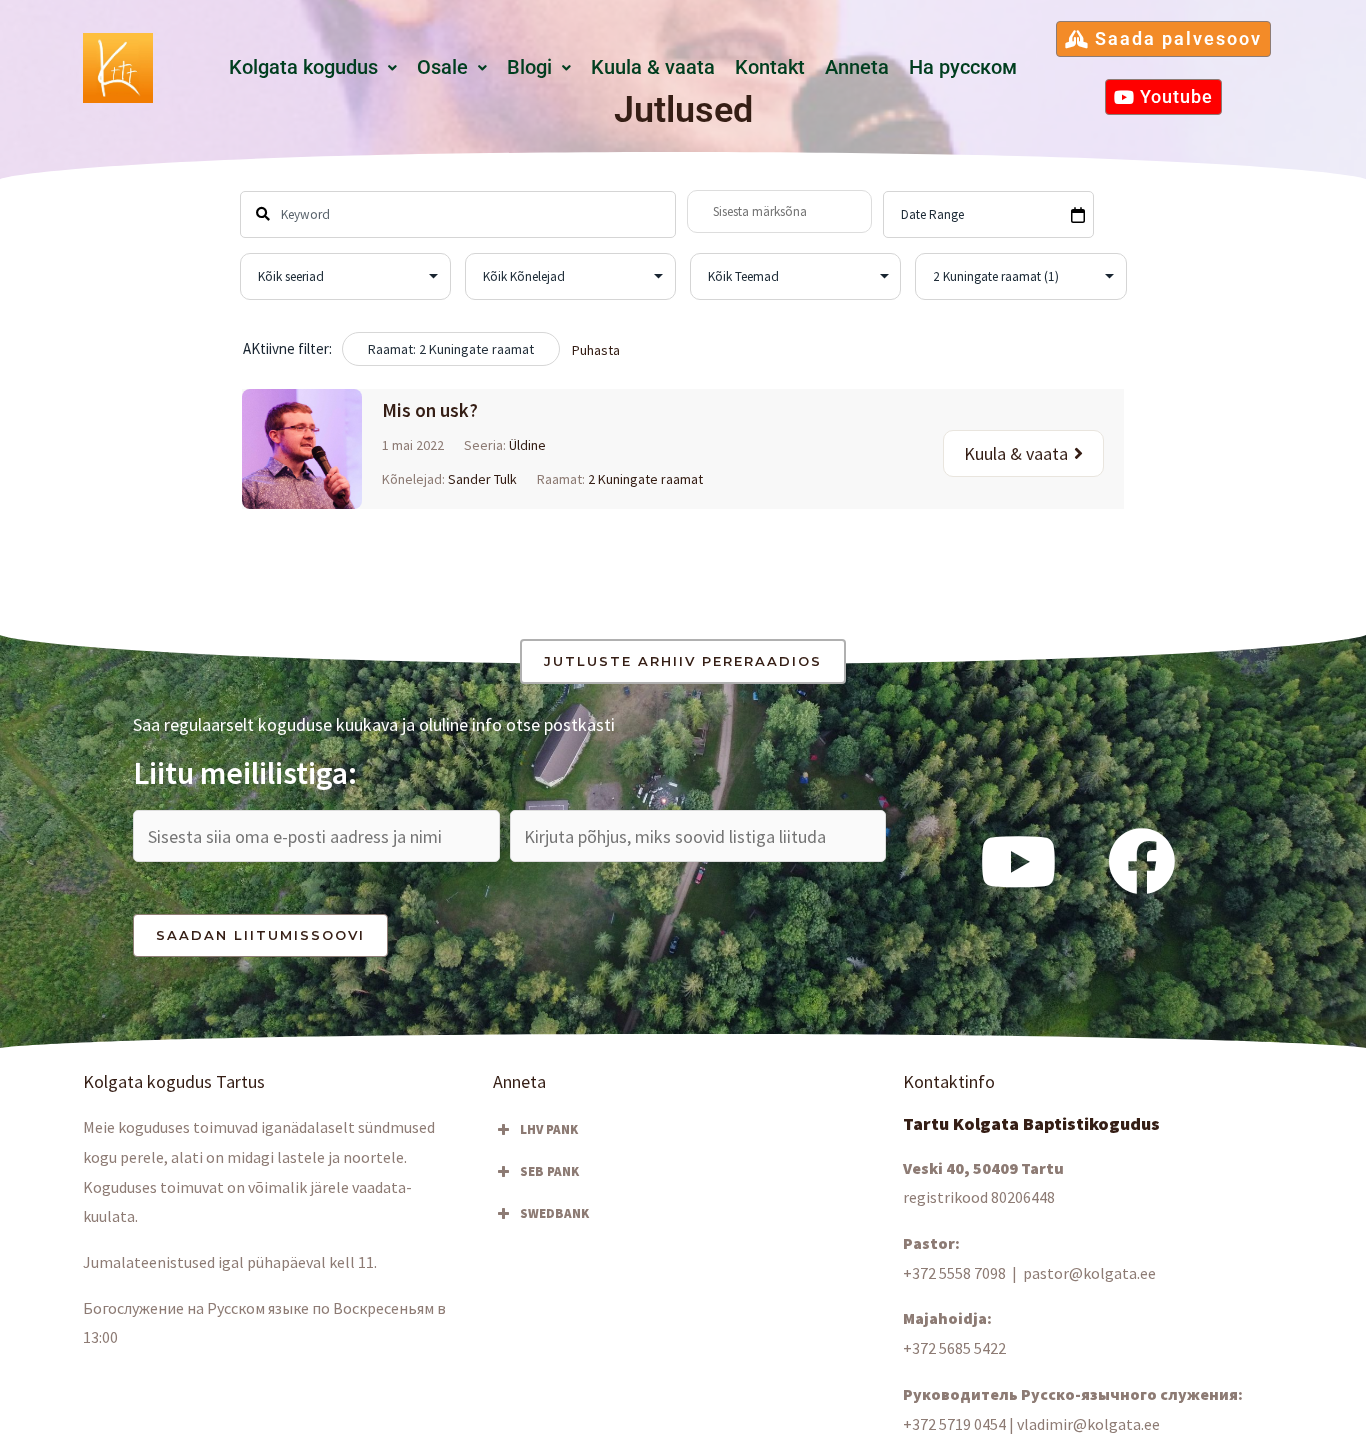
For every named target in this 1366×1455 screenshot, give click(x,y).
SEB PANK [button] (549, 1171)
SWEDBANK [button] (554, 1213)
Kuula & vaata (653, 67)
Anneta (857, 67)
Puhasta (596, 350)
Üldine (527, 445)
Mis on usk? (430, 410)
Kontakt (770, 67)
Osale (442, 67)
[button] (313, 68)
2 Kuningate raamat (645, 479)
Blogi (529, 67)
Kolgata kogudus (303, 67)
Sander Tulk (482, 479)
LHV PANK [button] (549, 1129)
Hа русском (963, 67)
